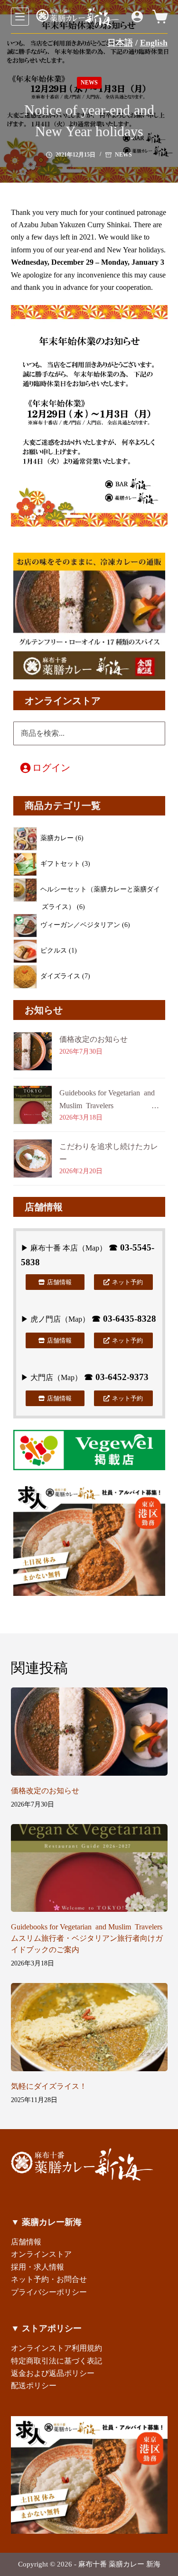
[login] (137, 17)
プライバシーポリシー (49, 2292)
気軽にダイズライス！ (49, 2086)
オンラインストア (41, 2254)
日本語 (120, 43)
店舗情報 (26, 2242)
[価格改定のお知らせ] (89, 1732)
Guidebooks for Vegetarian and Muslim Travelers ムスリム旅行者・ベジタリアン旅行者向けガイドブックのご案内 (112, 1100)
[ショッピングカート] (160, 17)
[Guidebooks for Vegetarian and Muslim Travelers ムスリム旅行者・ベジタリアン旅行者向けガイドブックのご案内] (89, 1868)
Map (92, 1248)
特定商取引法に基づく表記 (56, 2361)
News (89, 83)
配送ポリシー (34, 2386)
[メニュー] (20, 17)
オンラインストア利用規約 (56, 2348)
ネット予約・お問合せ (49, 2279)
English (154, 43)
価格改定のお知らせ (94, 1039)
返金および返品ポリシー (53, 2373)
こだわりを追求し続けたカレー (109, 1153)
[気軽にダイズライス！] (89, 2027)
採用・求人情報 (37, 2267)
